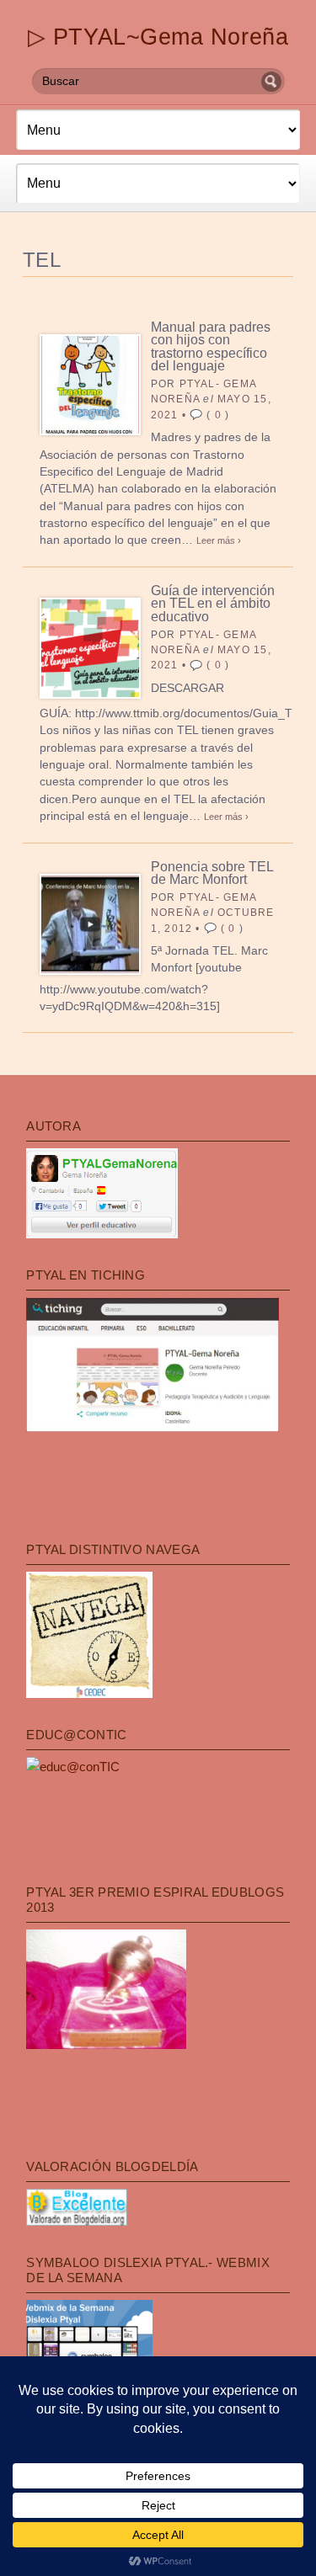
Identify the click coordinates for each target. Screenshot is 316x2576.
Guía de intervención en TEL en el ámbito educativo (213, 604)
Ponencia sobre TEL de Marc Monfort (212, 873)
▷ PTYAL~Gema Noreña (158, 37)
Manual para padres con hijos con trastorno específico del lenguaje (211, 347)
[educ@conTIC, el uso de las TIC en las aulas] (73, 1767)
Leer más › (219, 540)
